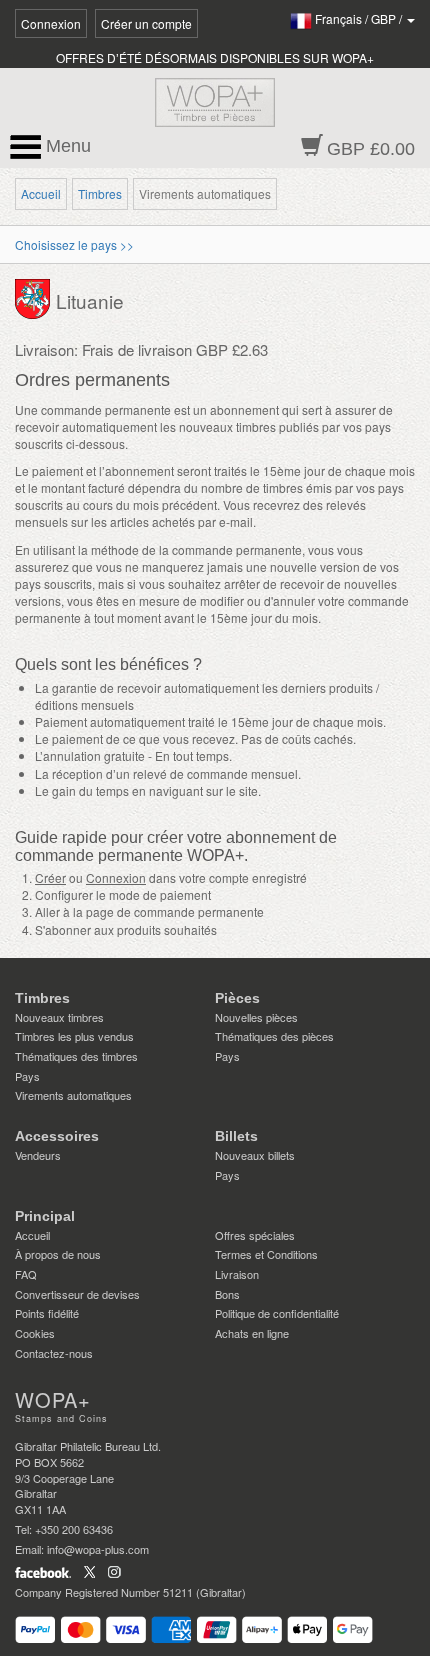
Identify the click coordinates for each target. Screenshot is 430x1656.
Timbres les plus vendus (74, 1036)
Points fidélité (47, 1313)
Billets (236, 1136)
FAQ (26, 1274)
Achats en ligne (252, 1333)
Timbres (100, 193)
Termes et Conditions (266, 1254)
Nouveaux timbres (59, 1017)
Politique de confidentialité (277, 1313)
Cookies (35, 1333)
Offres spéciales (255, 1235)
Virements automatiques (73, 1095)
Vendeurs (38, 1155)
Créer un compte (146, 23)
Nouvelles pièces (256, 1017)
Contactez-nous (54, 1353)
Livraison (237, 1274)
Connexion (51, 23)
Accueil (41, 193)
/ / (360, 18)
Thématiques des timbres (76, 1056)
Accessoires (57, 1136)
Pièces (237, 998)
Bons (227, 1294)
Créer (50, 877)
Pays (27, 1076)
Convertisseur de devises (77, 1294)
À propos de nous (58, 1254)
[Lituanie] (35, 297)
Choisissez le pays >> (74, 244)
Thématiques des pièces (274, 1036)
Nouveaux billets (255, 1155)
